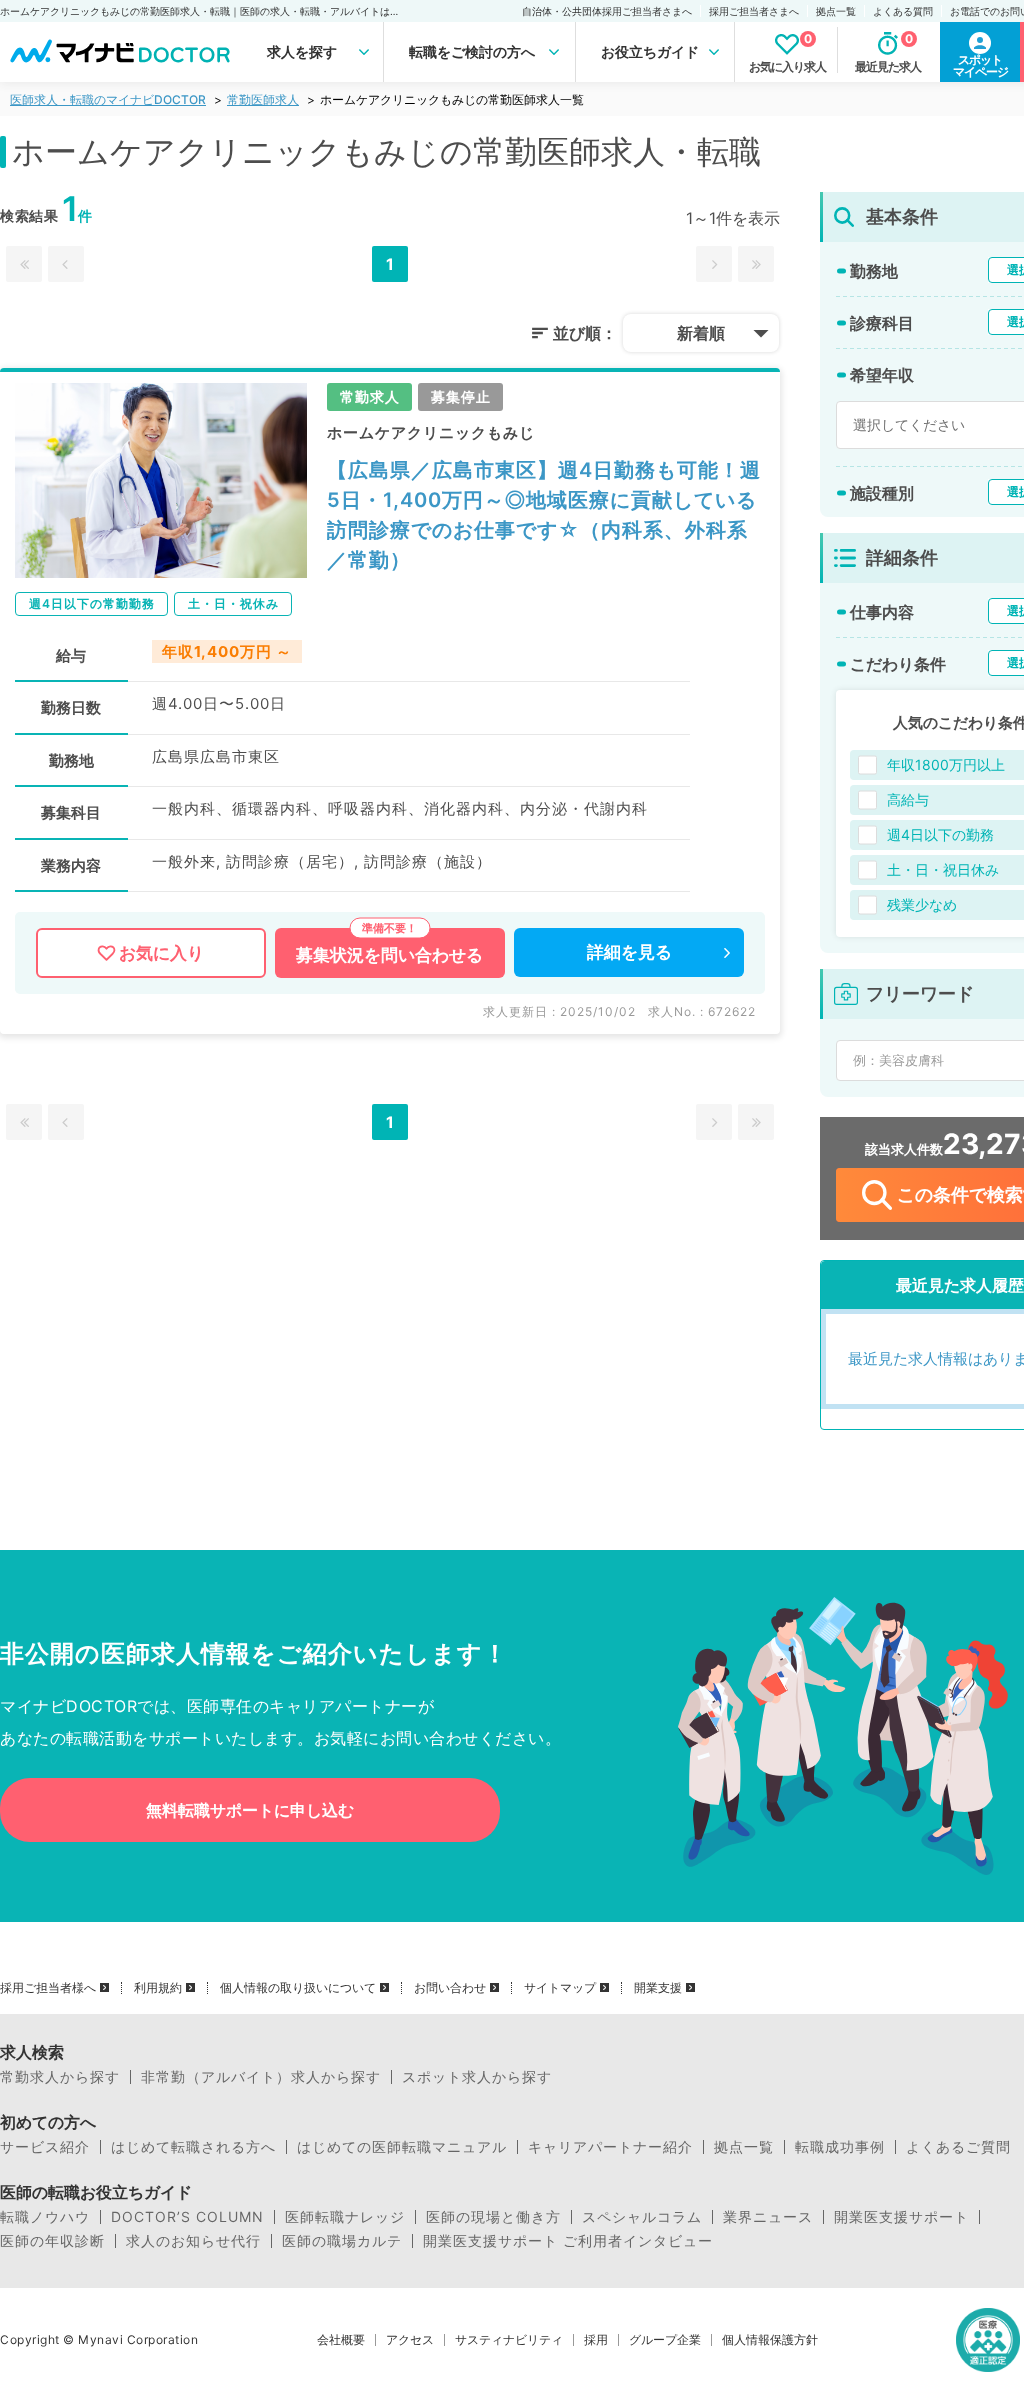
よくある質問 (903, 11)
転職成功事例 (840, 2147)
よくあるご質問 (958, 2147)
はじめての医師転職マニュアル (402, 2147)
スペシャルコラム (642, 2217)
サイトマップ (560, 1988)
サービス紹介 (45, 2147)
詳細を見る (629, 952)
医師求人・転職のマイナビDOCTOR (108, 99)
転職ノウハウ (45, 2217)
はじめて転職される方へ (193, 2147)
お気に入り (161, 953)
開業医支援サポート (901, 2217)
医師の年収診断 (52, 2241)
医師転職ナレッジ (345, 2217)
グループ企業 (665, 2340)
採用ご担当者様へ (48, 1988)
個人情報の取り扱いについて (298, 1988)
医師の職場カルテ (342, 2241)
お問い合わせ (450, 1988)
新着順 (701, 333)
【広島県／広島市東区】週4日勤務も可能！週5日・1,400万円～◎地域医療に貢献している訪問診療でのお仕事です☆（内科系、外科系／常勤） (544, 515)
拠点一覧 (836, 11)
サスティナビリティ (509, 2340)
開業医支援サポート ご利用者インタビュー (568, 2241)
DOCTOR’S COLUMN (187, 2217)
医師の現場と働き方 (493, 2217)
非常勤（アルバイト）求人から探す (261, 2077)
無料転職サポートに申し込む (250, 1810)
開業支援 (658, 1988)
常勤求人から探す (60, 2077)
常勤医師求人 (263, 99)
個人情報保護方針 (770, 2340)
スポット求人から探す (477, 2077)
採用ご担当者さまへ (754, 11)
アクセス (410, 2340)
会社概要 (341, 2340)
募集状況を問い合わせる (389, 955)
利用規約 (158, 1988)
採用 (596, 2340)
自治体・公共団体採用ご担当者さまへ (607, 11)
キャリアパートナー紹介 (610, 2147)
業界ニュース (768, 2217)
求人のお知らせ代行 (193, 2241)
